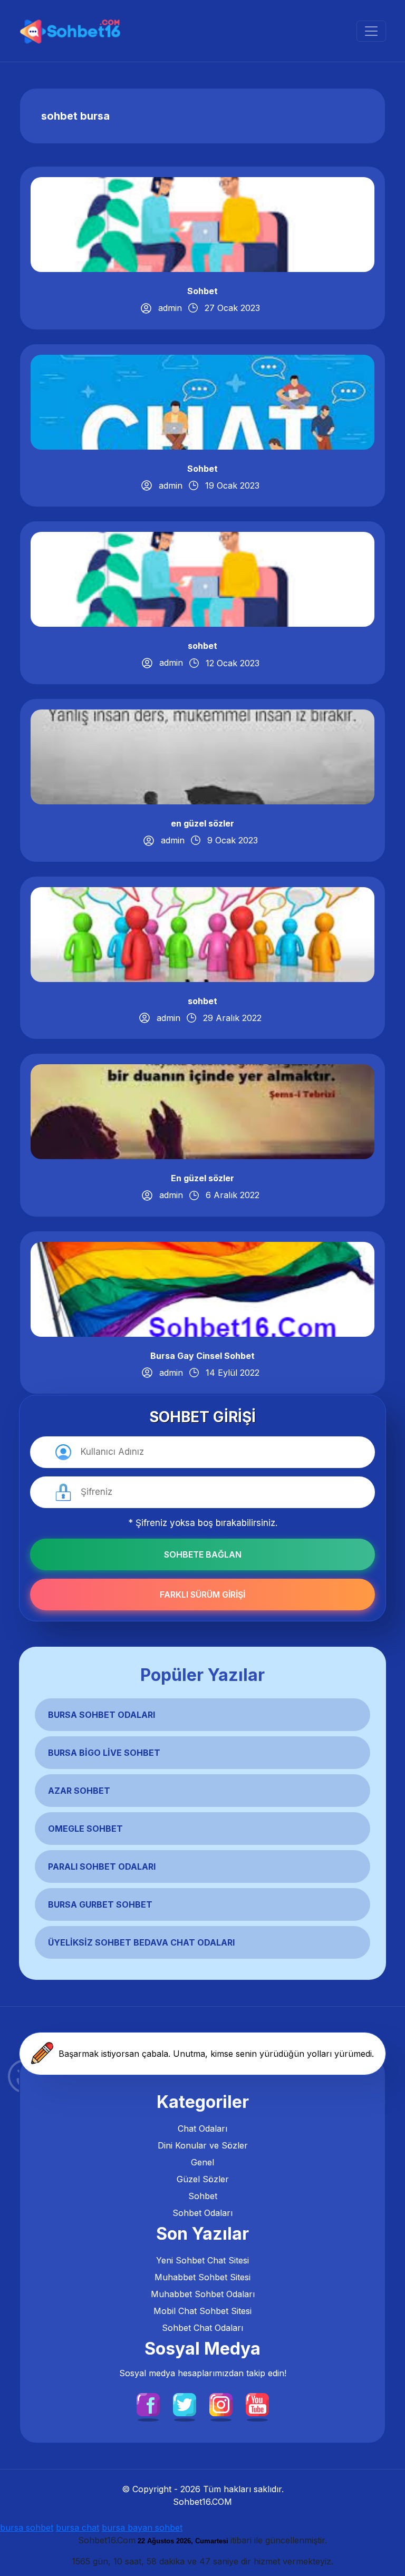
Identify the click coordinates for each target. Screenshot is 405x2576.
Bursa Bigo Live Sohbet (104, 1753)
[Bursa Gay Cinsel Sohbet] (202, 1288)
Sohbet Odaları (202, 2213)
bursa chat (78, 2528)
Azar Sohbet (79, 1791)
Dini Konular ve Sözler (203, 2145)
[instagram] (221, 2404)
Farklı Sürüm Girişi (202, 1595)
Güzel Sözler (203, 2179)
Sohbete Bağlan (203, 1554)
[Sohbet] (202, 223)
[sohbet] (71, 31)
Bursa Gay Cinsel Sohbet (202, 1356)
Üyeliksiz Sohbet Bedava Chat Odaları (141, 1942)
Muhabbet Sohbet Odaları (203, 2294)
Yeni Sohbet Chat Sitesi (202, 2260)
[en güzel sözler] (202, 756)
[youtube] (257, 2404)
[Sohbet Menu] (371, 31)
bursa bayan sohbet (142, 2528)
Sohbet (202, 291)
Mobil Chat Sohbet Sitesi (202, 2311)
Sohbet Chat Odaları (202, 2328)
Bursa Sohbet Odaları (102, 1715)
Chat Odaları (202, 2128)
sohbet (202, 646)
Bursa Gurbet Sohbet (100, 1904)
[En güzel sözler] (202, 1111)
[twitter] (185, 2404)
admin (170, 308)
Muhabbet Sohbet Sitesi (202, 2277)
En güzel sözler (202, 1178)
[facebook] (148, 2404)
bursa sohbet (27, 2528)
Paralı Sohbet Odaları (102, 1867)
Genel (202, 2162)
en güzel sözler (202, 823)
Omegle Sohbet (85, 1829)
